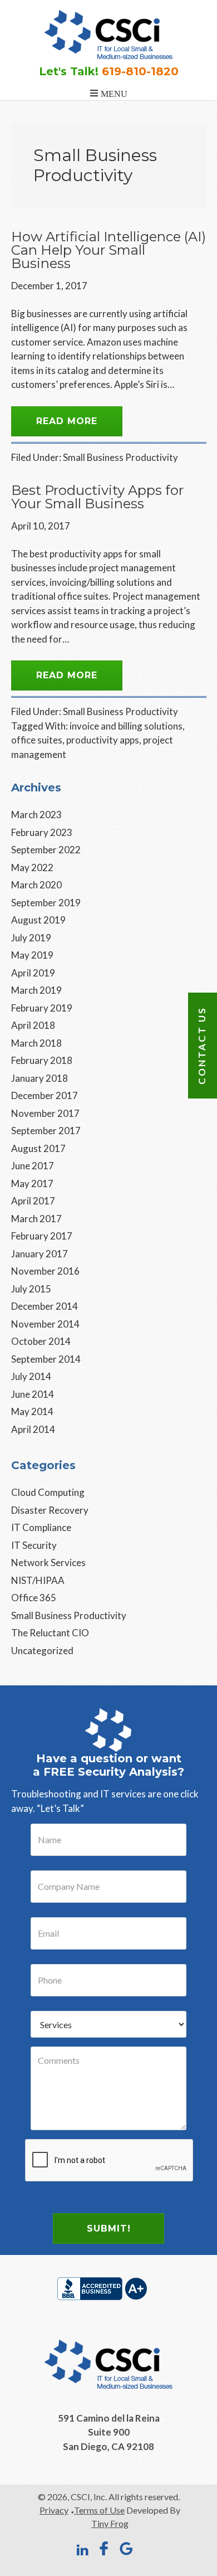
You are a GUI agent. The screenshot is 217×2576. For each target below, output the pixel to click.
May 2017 (32, 1183)
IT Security (34, 1545)
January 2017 (40, 1254)
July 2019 (31, 938)
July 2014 (31, 1376)
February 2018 (42, 1060)
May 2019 (32, 955)
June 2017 (33, 1166)
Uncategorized (42, 1651)
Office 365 (34, 1598)
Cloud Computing (48, 1492)
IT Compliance (41, 1527)
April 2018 (33, 1025)
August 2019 (38, 920)
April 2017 (33, 1201)
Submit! (109, 2229)
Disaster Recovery (50, 1510)
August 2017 (38, 1148)
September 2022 (46, 850)
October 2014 (41, 1341)
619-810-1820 (140, 71)
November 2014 (45, 1324)
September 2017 (46, 1131)
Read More (67, 421)
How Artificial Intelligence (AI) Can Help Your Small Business (108, 250)
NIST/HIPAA (38, 1580)
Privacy (54, 2510)
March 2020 (36, 885)
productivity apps (103, 740)
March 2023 (36, 815)
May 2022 (32, 867)
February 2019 (42, 1008)
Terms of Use (99, 2510)
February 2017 (42, 1236)
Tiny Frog (110, 2523)
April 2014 (33, 1429)
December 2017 (45, 1095)
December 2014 (45, 1306)
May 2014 (32, 1411)
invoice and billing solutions (126, 726)
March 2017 (36, 1219)
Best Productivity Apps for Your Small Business (97, 497)
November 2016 (45, 1271)
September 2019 (46, 903)
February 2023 (42, 832)
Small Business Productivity (120, 457)
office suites (37, 740)
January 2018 (40, 1078)
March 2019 (36, 990)
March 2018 (36, 1043)
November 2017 (45, 1113)
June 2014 (33, 1394)
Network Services (48, 1562)
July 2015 (31, 1289)
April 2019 (33, 973)
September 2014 (46, 1359)
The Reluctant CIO (50, 1633)
